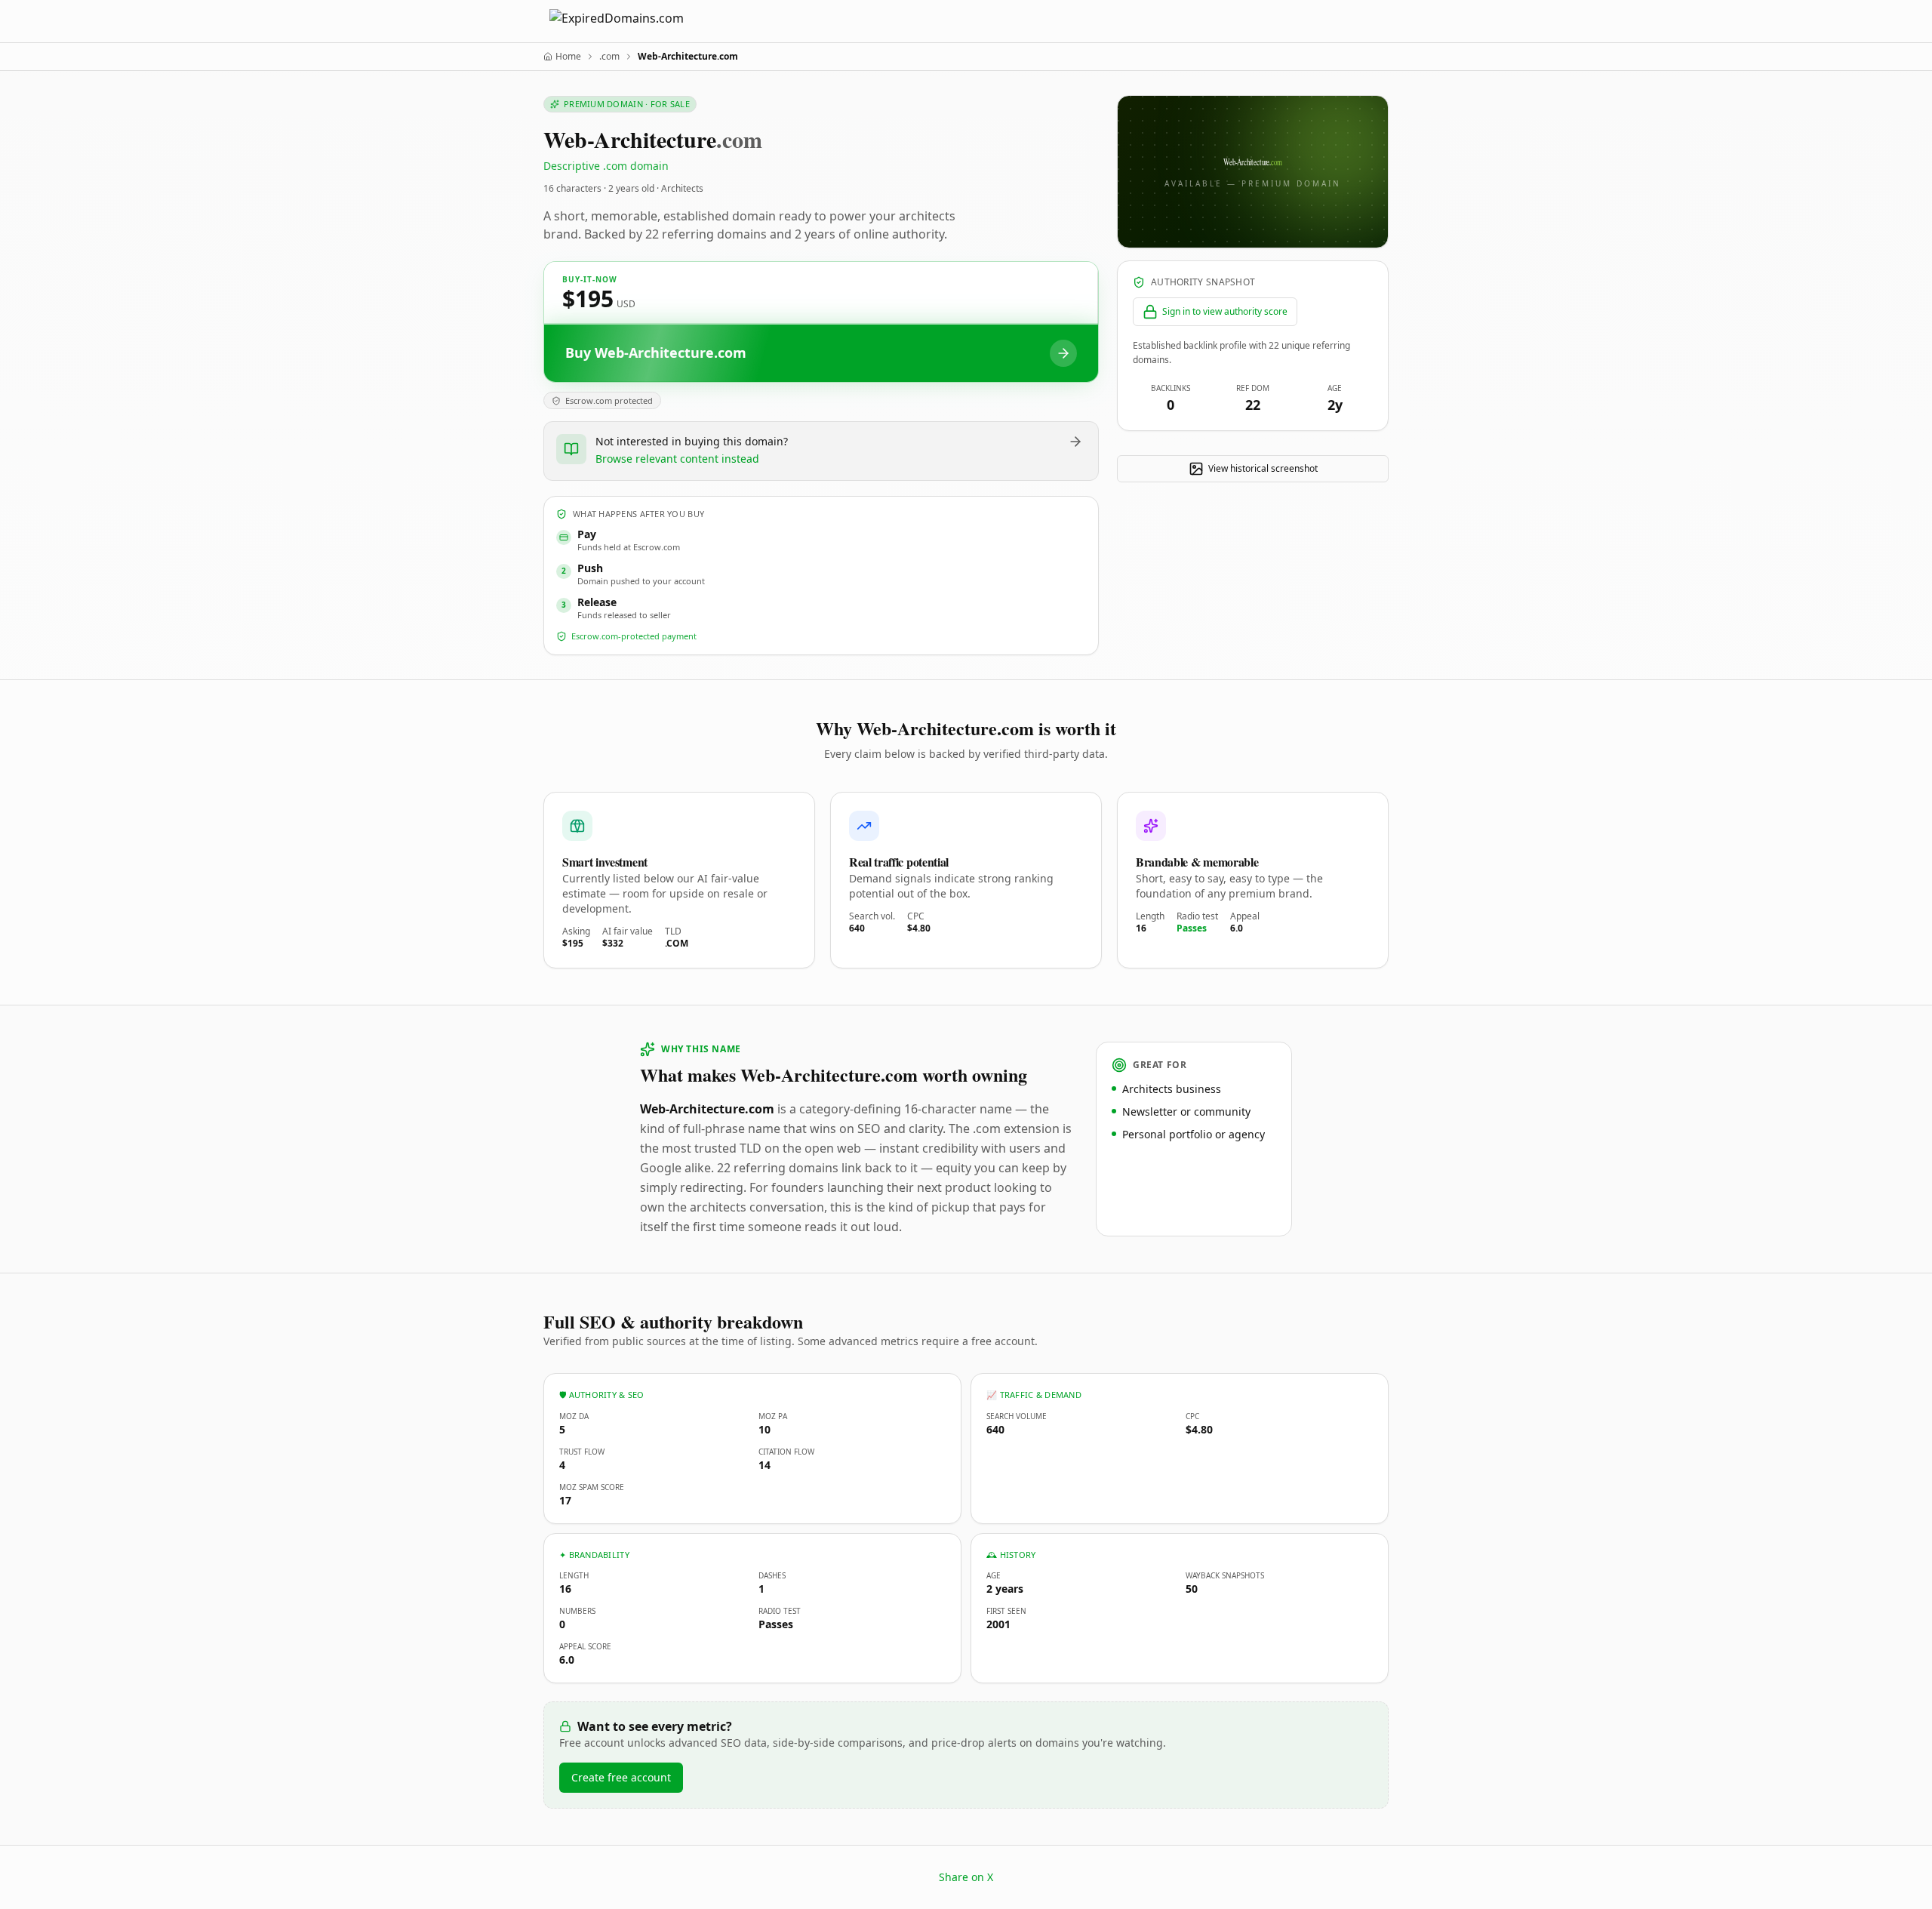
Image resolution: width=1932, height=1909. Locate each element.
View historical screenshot (1263, 468)
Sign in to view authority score (1225, 311)
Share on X (966, 1877)
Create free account (621, 1777)
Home (568, 57)
